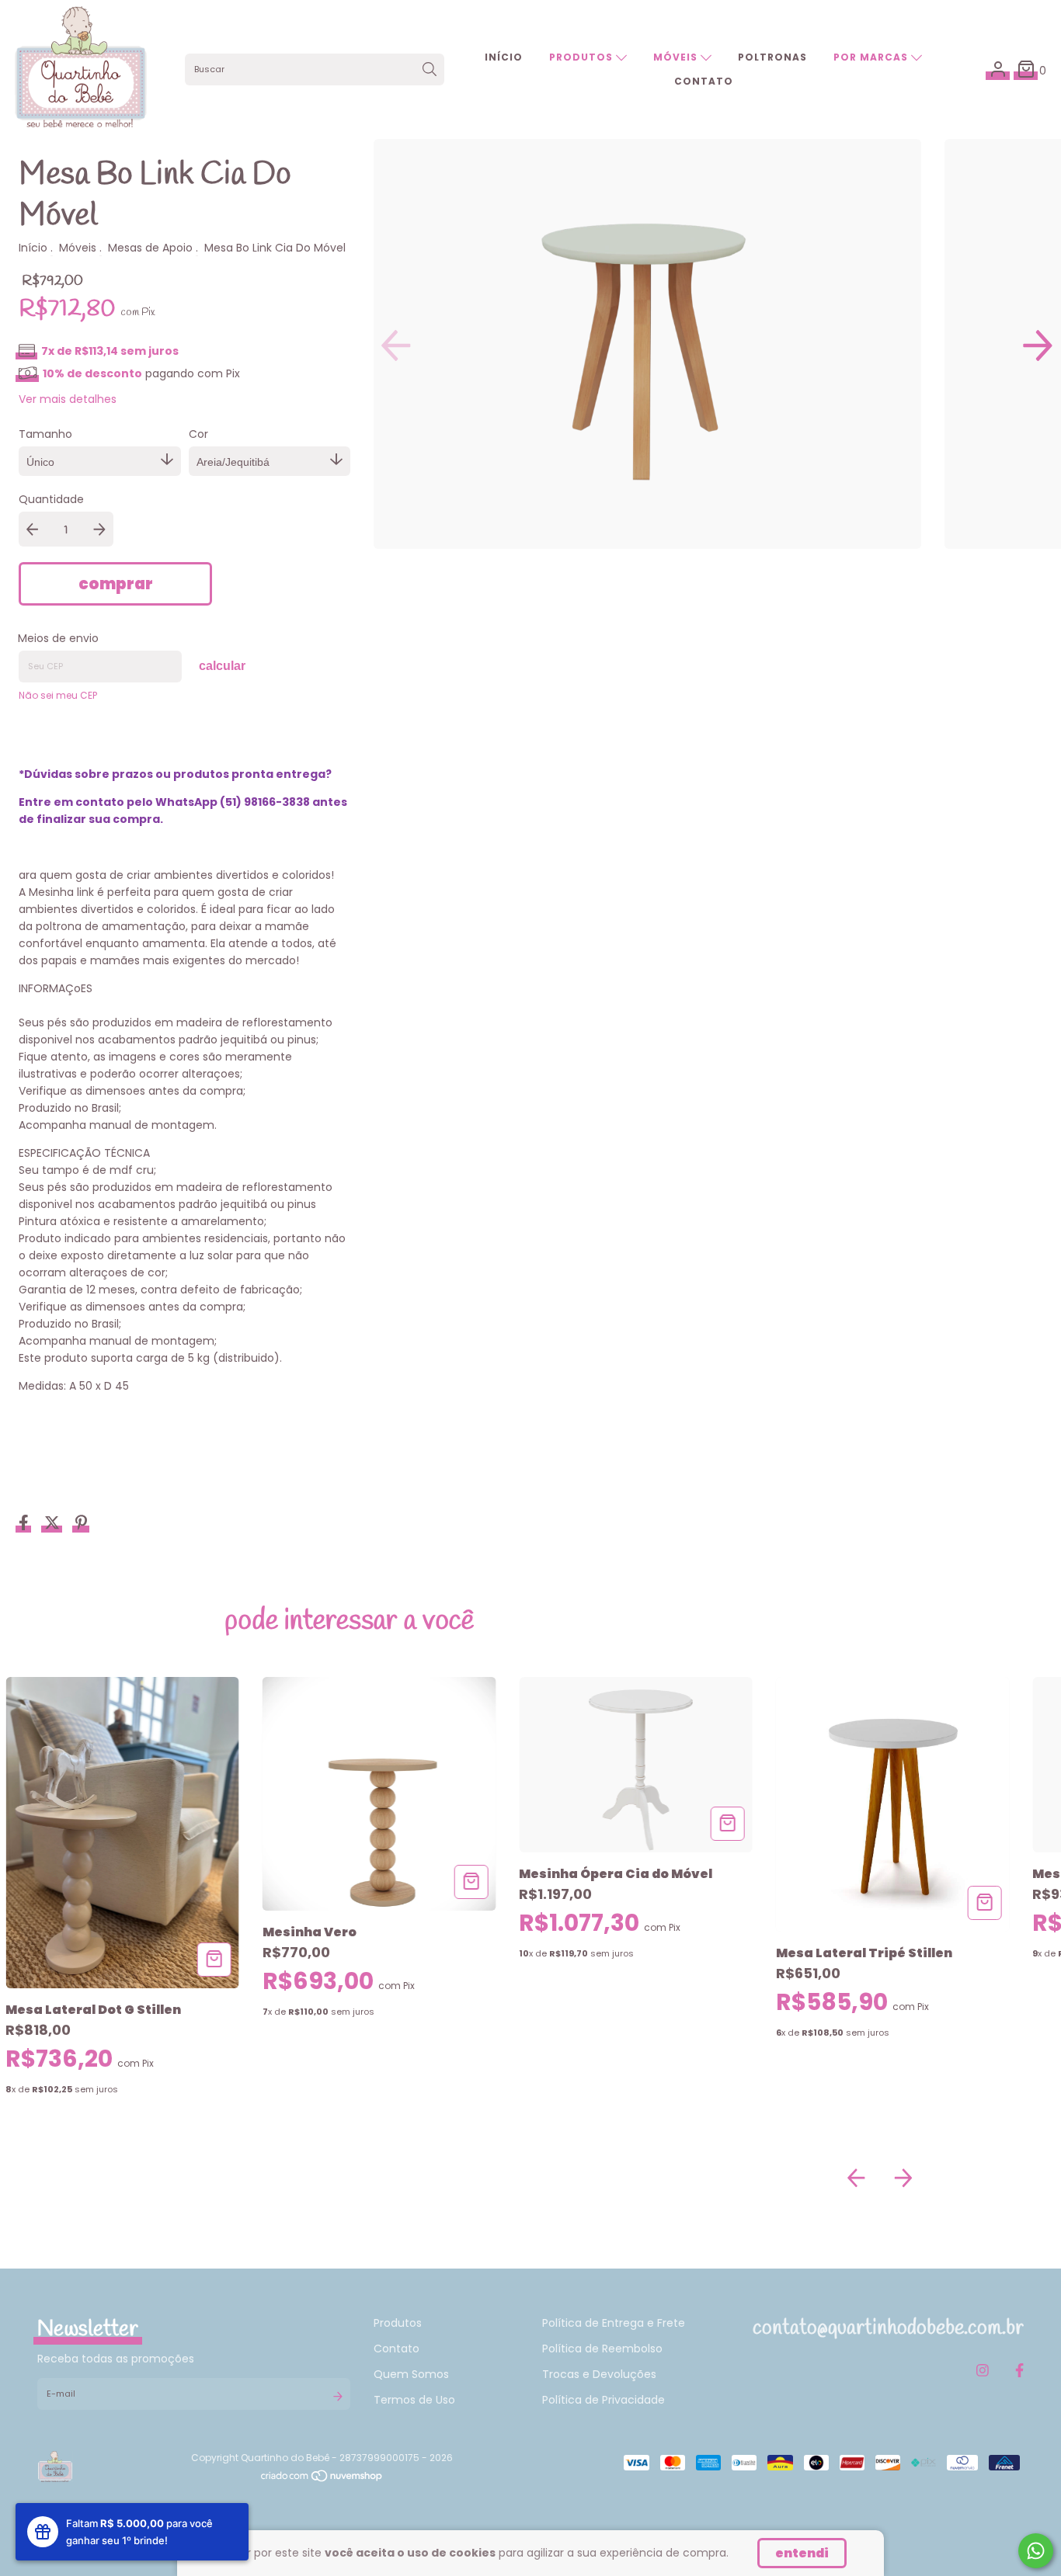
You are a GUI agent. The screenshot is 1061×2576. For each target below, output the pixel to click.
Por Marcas (872, 57)
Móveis (677, 57)
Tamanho (45, 434)
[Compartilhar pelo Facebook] (25, 1524)
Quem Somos (411, 2374)
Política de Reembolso (602, 2349)
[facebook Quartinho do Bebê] (1019, 2371)
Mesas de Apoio (150, 248)
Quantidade (51, 499)
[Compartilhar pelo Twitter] (54, 1524)
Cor (198, 434)
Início (504, 57)
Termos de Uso (414, 2400)
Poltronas (772, 57)
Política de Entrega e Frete (614, 2323)
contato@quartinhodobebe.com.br (888, 2328)
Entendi (802, 2553)
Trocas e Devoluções (599, 2374)
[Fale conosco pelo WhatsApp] (1036, 2551)
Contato (704, 81)
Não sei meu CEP (58, 695)
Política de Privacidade (604, 2400)
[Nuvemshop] (322, 2479)
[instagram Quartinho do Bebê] (983, 2371)
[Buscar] (430, 70)
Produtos (583, 57)
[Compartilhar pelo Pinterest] (81, 1524)
